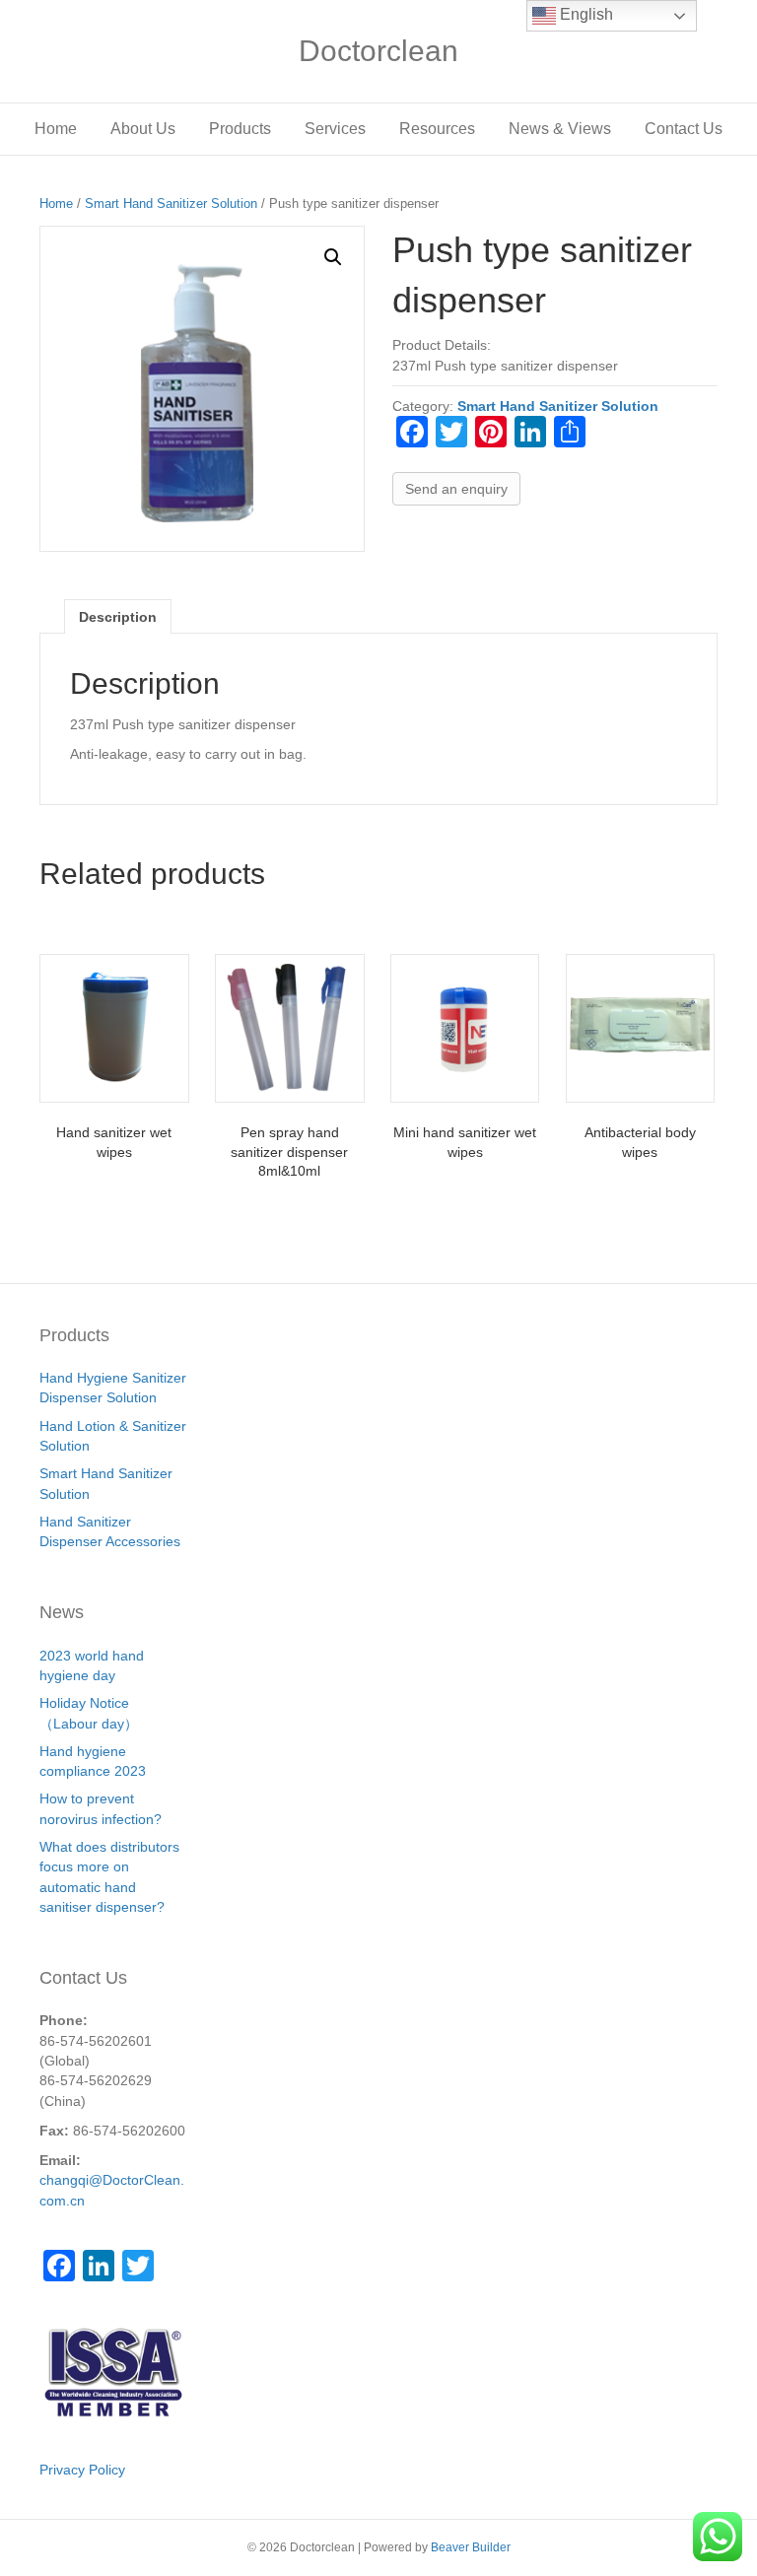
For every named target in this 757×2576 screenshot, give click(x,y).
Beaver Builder (471, 2547)
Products (240, 129)
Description (118, 617)
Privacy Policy (82, 2470)
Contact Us (684, 129)
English (585, 14)
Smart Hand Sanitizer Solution (171, 203)
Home (56, 129)
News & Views (560, 129)
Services (335, 129)
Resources (437, 129)
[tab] (118, 616)
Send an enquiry (456, 489)
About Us (143, 129)
